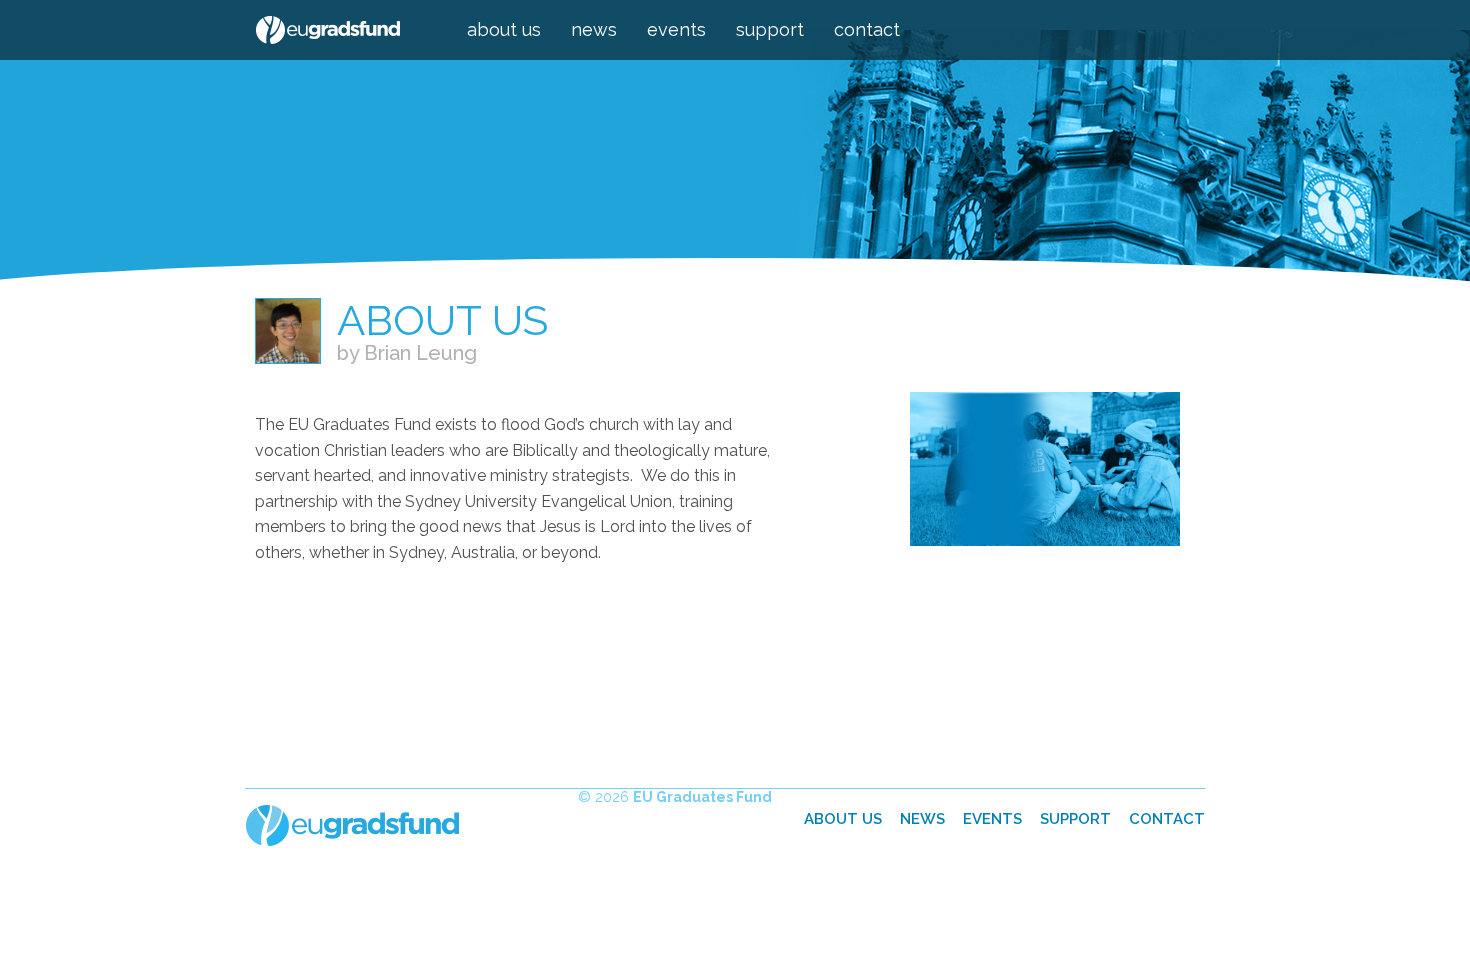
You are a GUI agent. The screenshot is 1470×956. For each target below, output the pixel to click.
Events (676, 29)
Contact (867, 29)
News (594, 29)
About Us (504, 29)
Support (770, 29)
